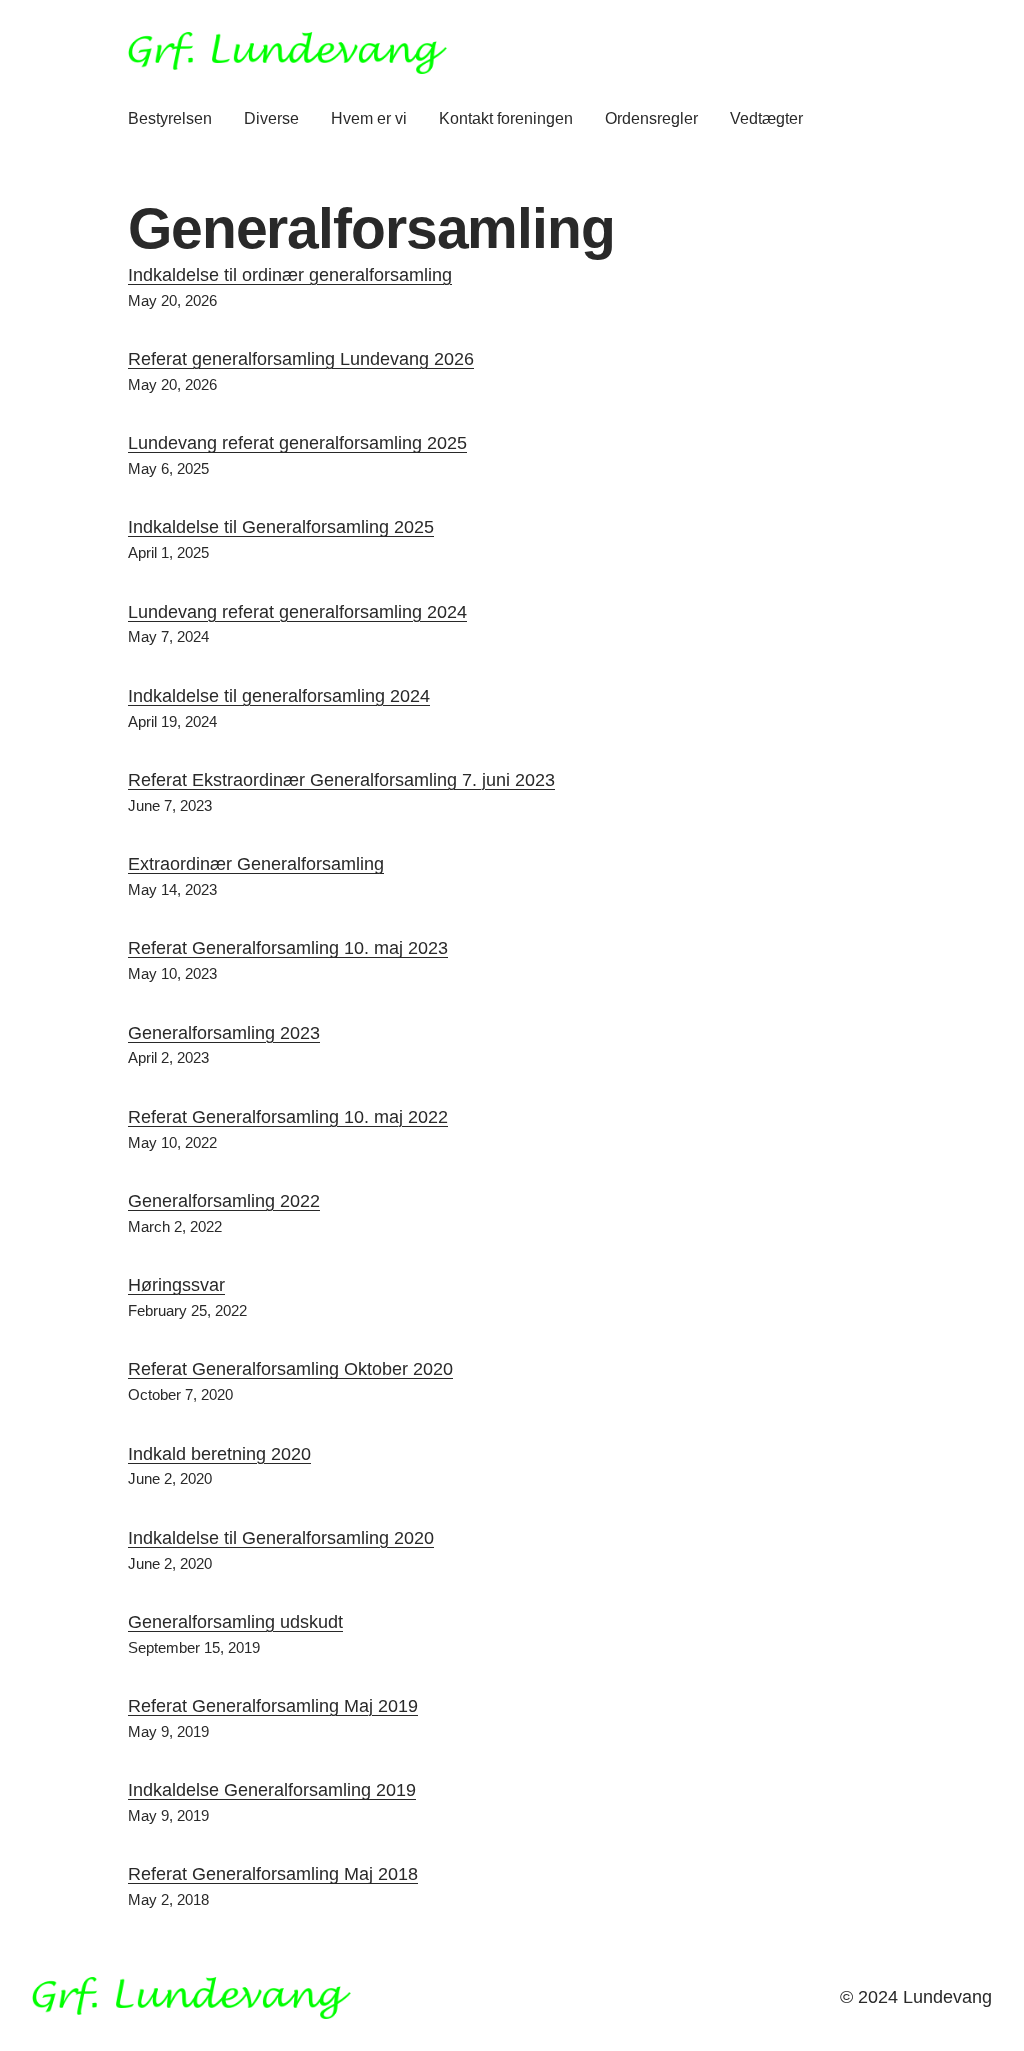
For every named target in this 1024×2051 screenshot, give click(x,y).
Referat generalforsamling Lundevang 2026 (301, 359)
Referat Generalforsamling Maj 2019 (273, 1706)
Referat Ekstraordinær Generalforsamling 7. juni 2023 (341, 780)
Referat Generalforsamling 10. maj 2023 (288, 948)
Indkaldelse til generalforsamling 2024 (279, 696)
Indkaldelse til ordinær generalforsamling (290, 275)
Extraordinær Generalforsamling (256, 864)
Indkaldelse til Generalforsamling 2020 (281, 1538)
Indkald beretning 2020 (219, 1454)
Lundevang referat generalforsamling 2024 (297, 612)
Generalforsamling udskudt (235, 1622)
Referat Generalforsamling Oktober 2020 (290, 1369)
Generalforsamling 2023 (224, 1033)
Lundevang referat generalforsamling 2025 (297, 443)
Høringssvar (176, 1285)
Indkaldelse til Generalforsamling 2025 (281, 527)
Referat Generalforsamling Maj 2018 (273, 1874)
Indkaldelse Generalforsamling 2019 (272, 1790)
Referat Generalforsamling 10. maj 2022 (288, 1117)
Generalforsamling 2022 (224, 1201)
